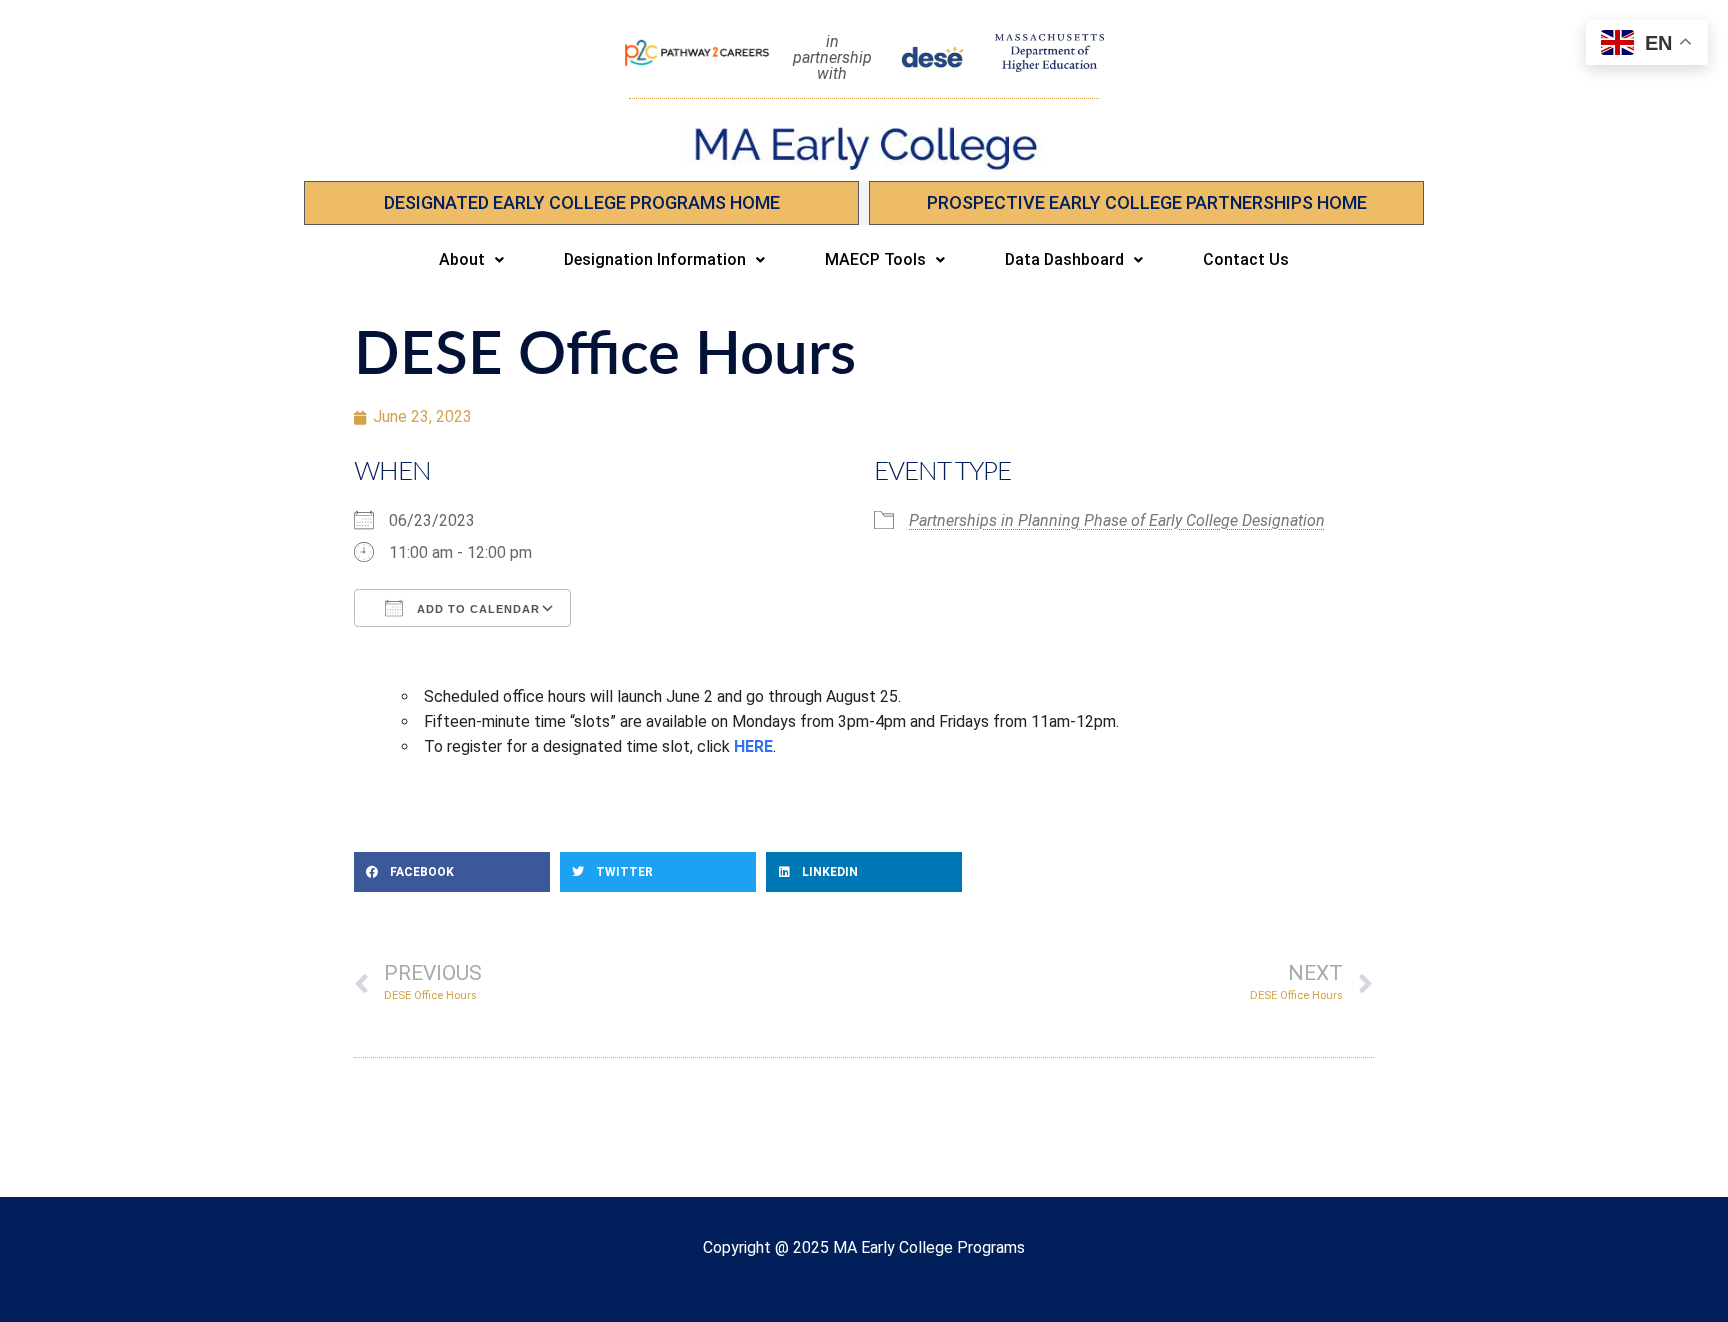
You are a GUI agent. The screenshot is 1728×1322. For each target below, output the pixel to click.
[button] (471, 260)
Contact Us (1246, 259)
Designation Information (655, 259)
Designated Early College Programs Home (582, 202)
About (462, 259)
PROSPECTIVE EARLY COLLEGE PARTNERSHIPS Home (1147, 202)
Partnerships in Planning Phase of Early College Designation (1117, 520)
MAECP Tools (875, 259)
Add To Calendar (476, 609)
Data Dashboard (1064, 259)
